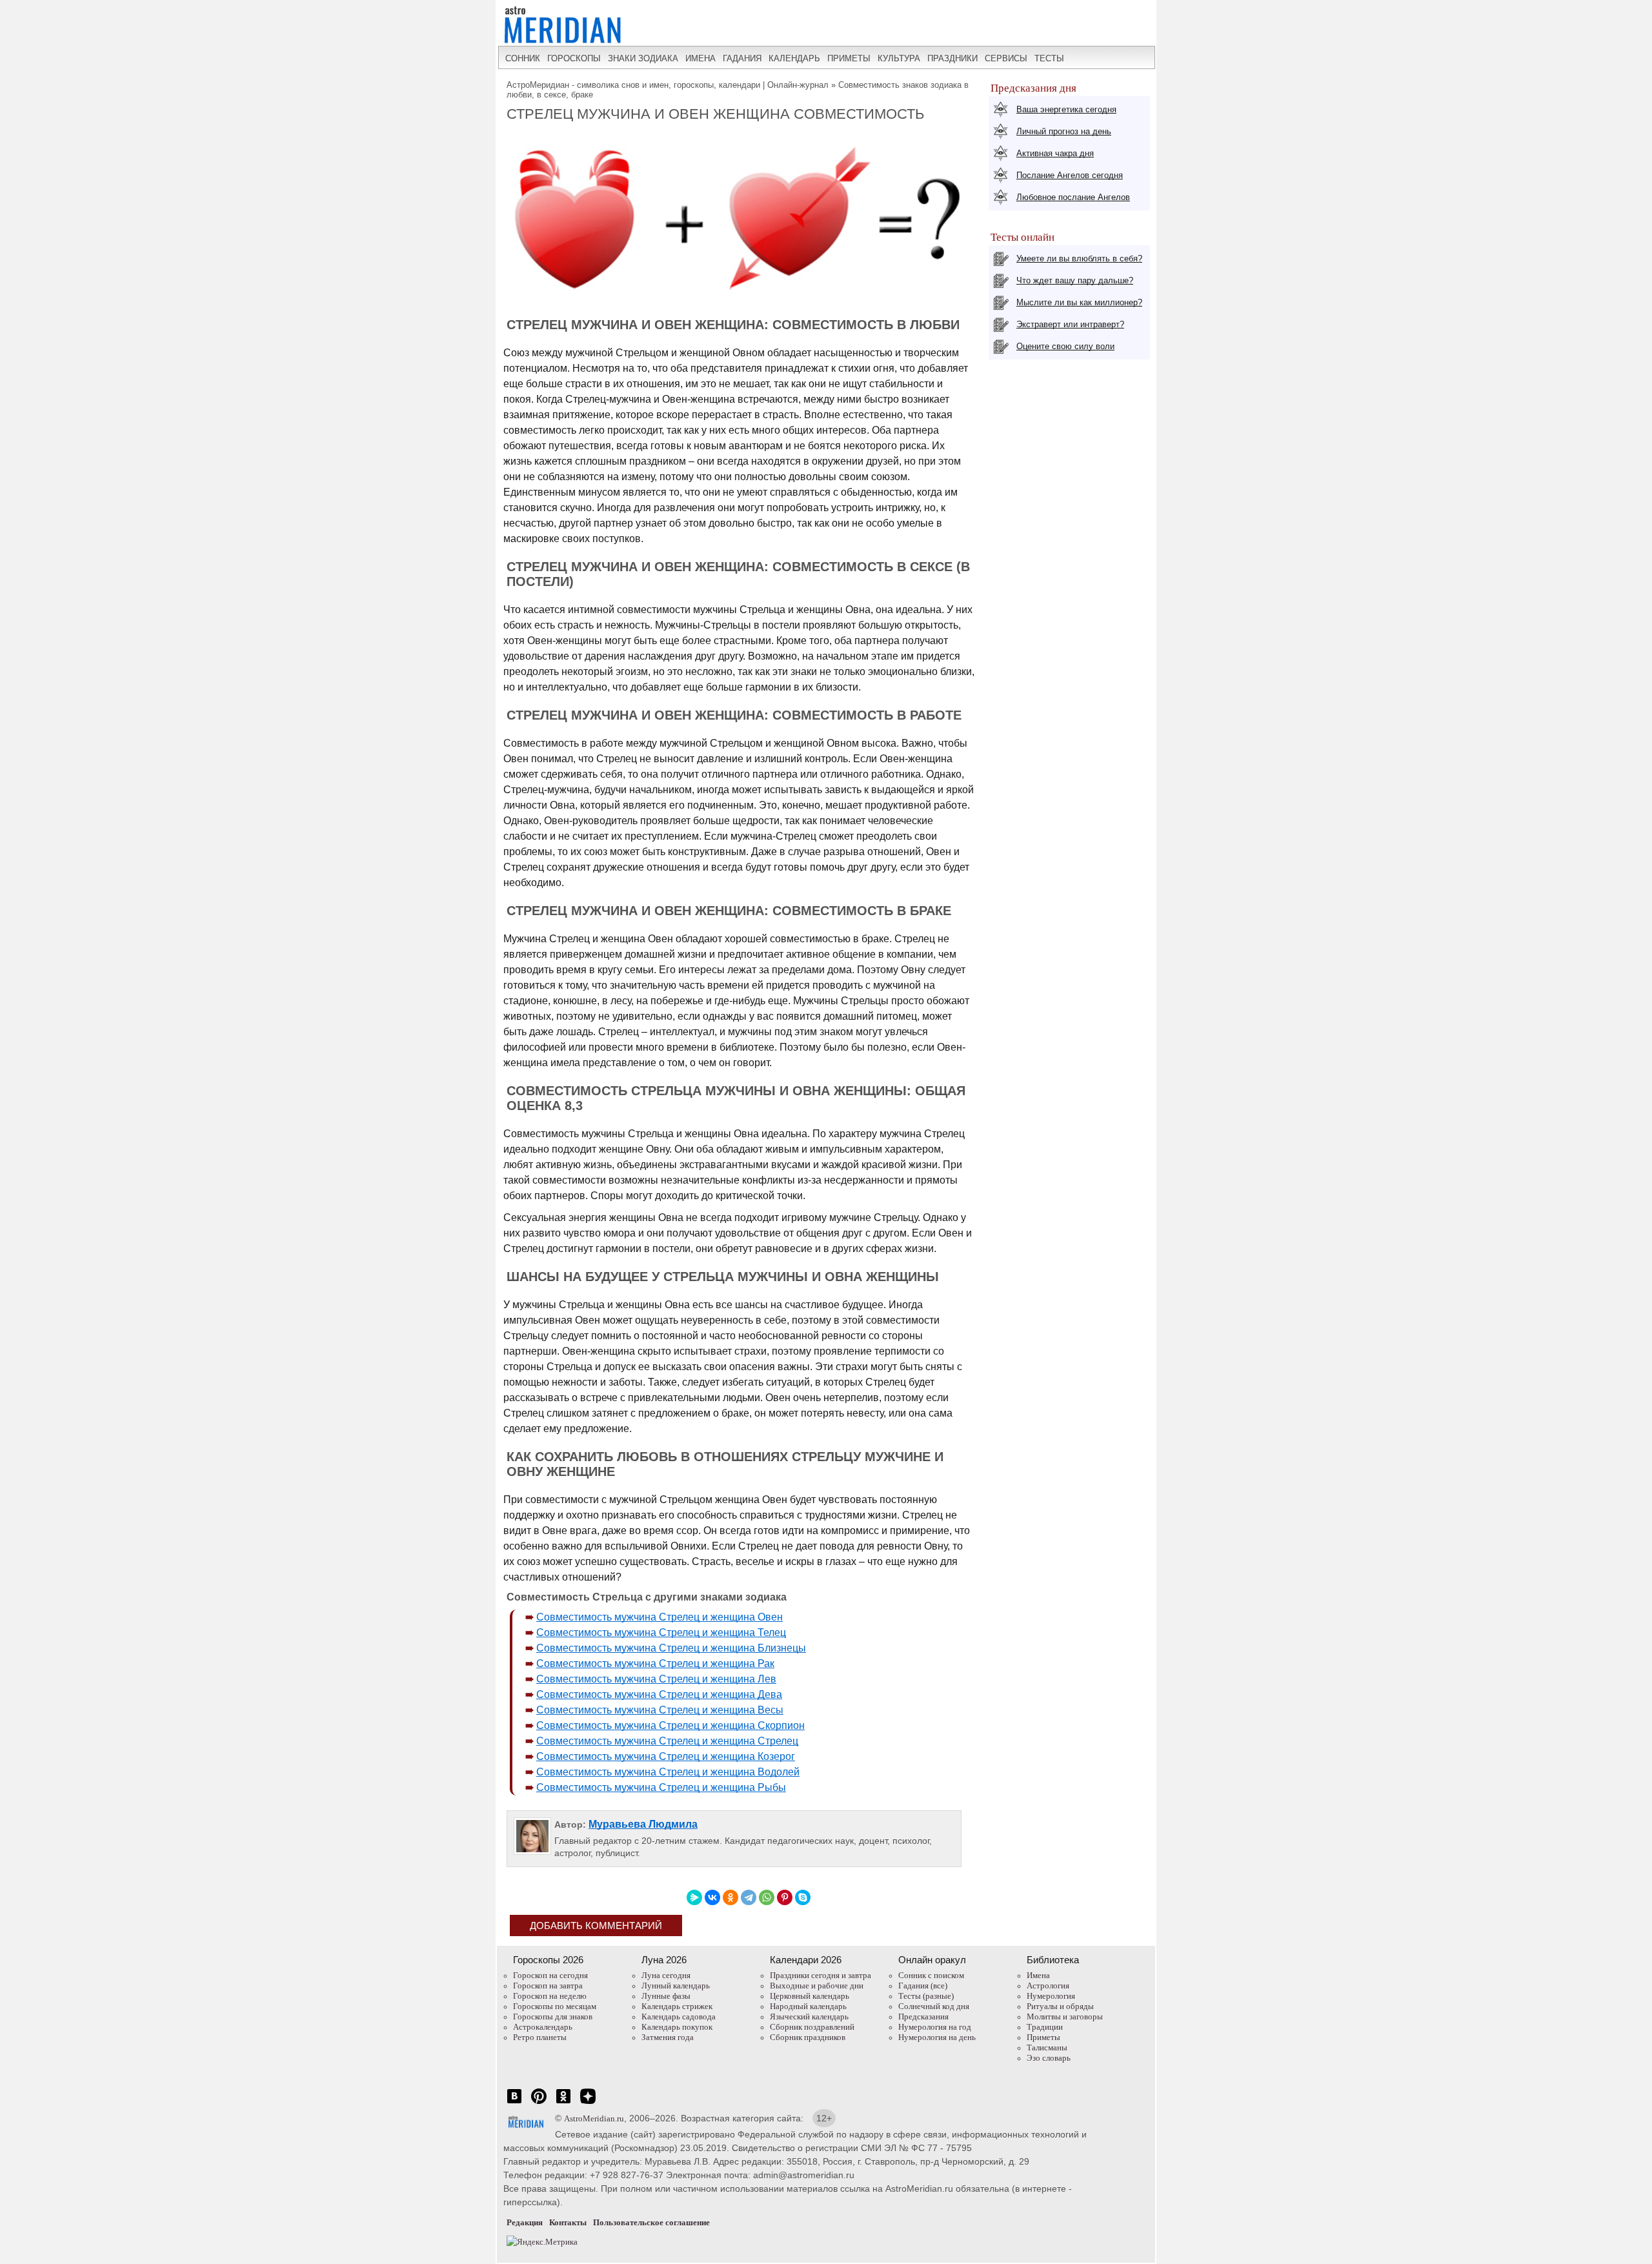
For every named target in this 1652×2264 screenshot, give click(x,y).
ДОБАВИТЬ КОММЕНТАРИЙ (596, 1925)
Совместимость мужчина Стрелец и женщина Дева (659, 1694)
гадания (742, 58)
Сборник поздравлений (812, 2027)
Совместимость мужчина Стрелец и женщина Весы (660, 1710)
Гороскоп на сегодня (550, 1975)
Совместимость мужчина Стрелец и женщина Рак (655, 1663)
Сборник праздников (808, 2037)
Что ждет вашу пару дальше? (1075, 280)
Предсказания (923, 2016)
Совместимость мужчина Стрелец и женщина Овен (660, 1617)
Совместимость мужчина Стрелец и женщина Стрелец (667, 1741)
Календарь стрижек (677, 2006)
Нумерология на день (937, 2037)
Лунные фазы (666, 1996)
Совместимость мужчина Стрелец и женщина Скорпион (670, 1725)
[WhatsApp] (767, 1897)
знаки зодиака (643, 58)
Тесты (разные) (926, 1996)
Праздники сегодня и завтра (821, 1975)
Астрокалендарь (543, 2027)
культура (899, 58)
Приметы (1043, 2037)
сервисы (1006, 58)
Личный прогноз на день (1064, 131)
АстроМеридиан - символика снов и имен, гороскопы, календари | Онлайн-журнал (668, 85)
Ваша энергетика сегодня (1066, 109)
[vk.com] (514, 2103)
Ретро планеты (540, 2037)
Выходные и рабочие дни (817, 1986)
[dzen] (588, 2103)
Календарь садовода (679, 2016)
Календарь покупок (677, 2027)
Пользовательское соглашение (651, 2222)
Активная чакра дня (1055, 153)
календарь (794, 58)
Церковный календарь (810, 1996)
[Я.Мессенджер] (694, 1897)
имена (700, 58)
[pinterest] (539, 2103)
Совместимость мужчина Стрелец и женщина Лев (656, 1679)
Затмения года (668, 2037)
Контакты (568, 2222)
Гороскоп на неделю (550, 1996)
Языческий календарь (809, 2016)
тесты (1049, 58)
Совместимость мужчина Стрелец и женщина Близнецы (671, 1648)
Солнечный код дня (934, 2006)
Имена (1038, 1975)
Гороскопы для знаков (553, 2016)
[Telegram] (749, 1897)
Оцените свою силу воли (1065, 346)
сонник (523, 58)
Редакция (525, 2222)
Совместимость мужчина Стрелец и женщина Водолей (668, 1772)
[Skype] (803, 1897)
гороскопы (574, 58)
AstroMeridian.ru (594, 2118)
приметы (849, 58)
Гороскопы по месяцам (555, 2006)
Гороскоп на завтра (548, 1986)
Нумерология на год (935, 2027)
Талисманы (1047, 2047)
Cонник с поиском (931, 1975)
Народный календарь (808, 2006)
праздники (952, 58)
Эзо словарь (1049, 2058)
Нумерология (1051, 1996)
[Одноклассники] (730, 1897)
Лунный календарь (676, 1986)
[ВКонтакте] (712, 1897)
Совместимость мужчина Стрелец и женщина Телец (661, 1632)
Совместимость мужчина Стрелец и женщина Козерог (666, 1756)
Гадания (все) (923, 1986)
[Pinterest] (785, 1897)
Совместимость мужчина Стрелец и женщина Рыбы (661, 1787)
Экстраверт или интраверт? (1070, 324)
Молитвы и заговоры (1065, 2016)
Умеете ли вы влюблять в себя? (1079, 258)
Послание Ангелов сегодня (1070, 175)
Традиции (1045, 2027)
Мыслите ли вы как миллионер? (1079, 302)
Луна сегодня (666, 1975)
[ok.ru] (563, 2103)
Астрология (1048, 1986)
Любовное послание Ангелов (1073, 197)
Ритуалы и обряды (1060, 2006)
